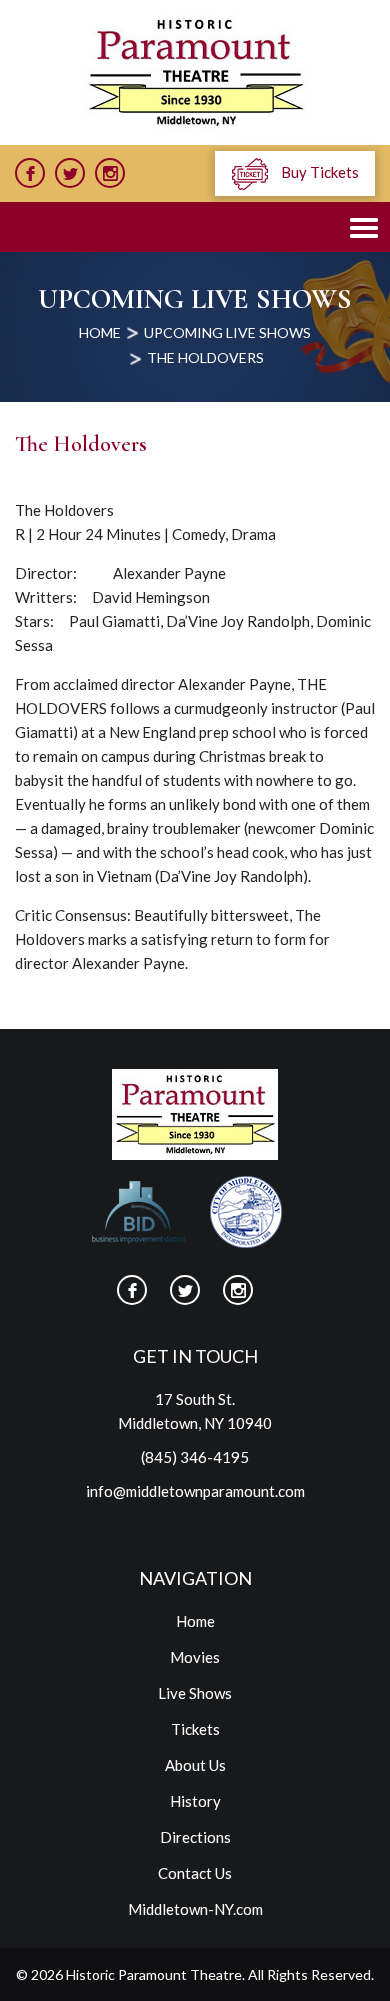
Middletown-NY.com (195, 1909)
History (195, 1801)
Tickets (195, 1729)
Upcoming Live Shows (227, 332)
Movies (195, 1657)
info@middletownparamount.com (195, 1491)
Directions (195, 1837)
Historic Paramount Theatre (154, 1974)
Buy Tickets (318, 172)
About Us (195, 1765)
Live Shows (195, 1693)
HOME (100, 332)
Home (195, 1621)
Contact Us (195, 1873)
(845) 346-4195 (195, 1457)
